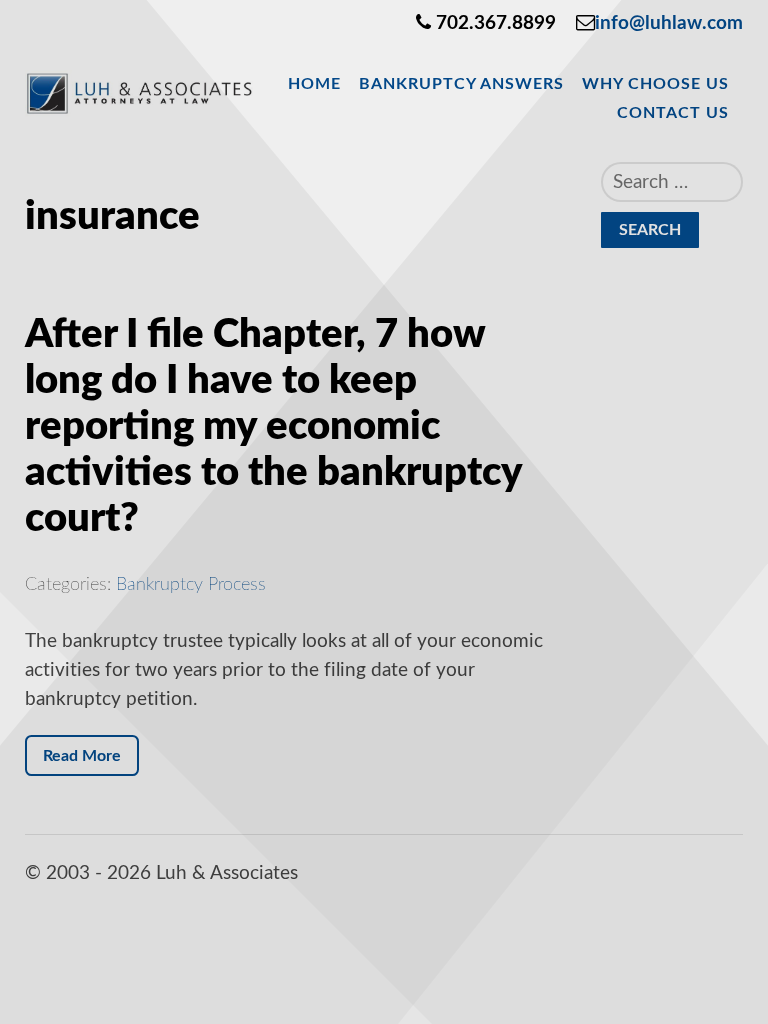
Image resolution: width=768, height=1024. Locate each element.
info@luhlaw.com (669, 23)
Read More (82, 756)
